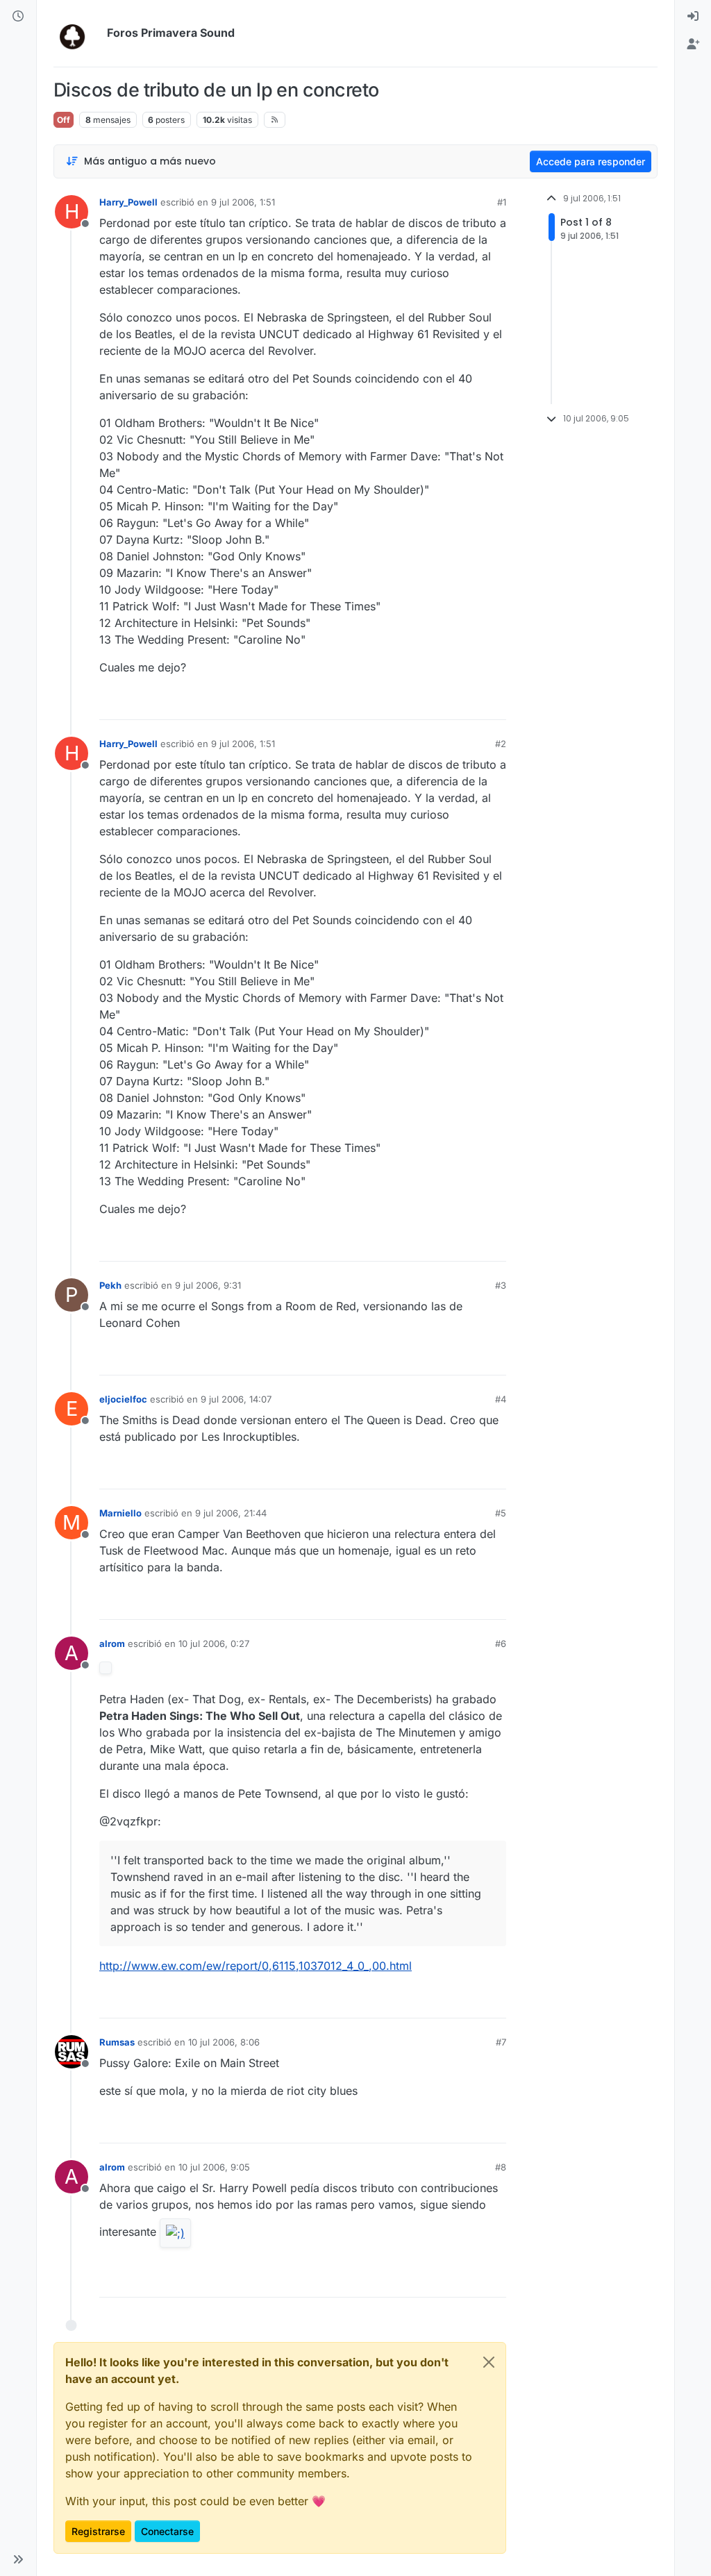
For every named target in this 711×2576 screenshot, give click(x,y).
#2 (501, 744)
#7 (501, 2042)
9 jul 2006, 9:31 (208, 1285)
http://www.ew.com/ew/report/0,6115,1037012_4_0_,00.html (256, 1966)
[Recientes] (18, 17)
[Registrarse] (693, 44)
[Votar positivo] (418, 703)
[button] (18, 2559)
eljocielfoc (123, 1399)
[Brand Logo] (77, 33)
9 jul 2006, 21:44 (231, 1513)
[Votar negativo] (467, 703)
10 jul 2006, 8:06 (224, 2042)
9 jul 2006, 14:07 (236, 1399)
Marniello (120, 1513)
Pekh (110, 1285)
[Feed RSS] (275, 119)
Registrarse (98, 2531)
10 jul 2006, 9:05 (214, 2167)
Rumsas (117, 2042)
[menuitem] (693, 17)
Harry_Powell (128, 202)
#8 (501, 2167)
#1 (502, 202)
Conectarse (167, 2531)
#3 (501, 1285)
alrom (112, 1644)
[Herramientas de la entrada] (494, 703)
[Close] (489, 2362)
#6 (501, 1644)
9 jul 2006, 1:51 (243, 202)
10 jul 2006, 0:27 (214, 1644)
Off (64, 120)
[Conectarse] (693, 17)
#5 (501, 1513)
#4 (501, 1399)
